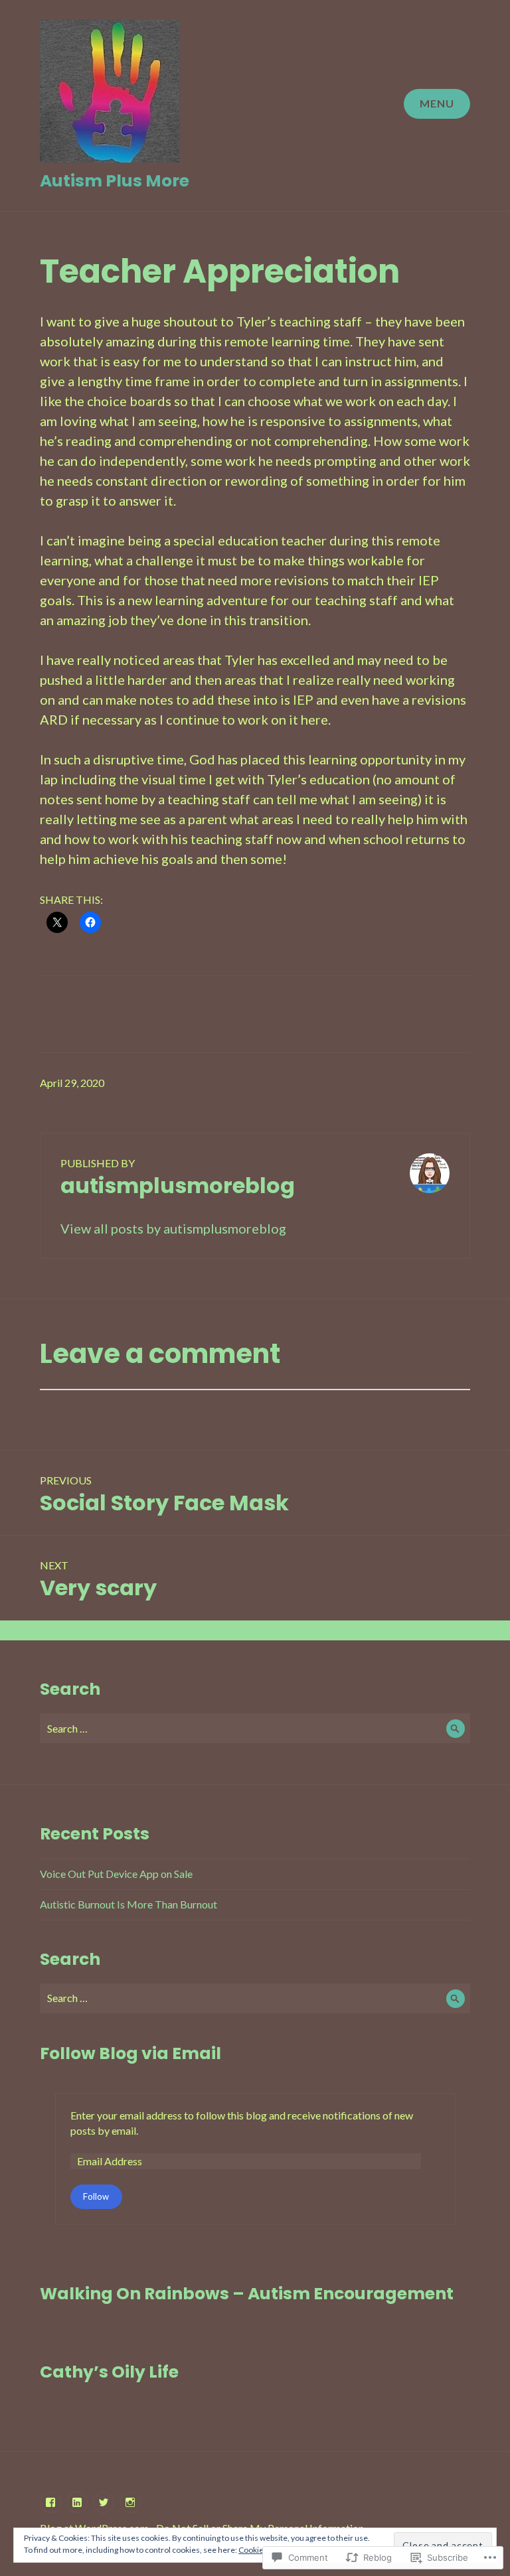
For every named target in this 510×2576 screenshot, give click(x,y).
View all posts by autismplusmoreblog (173, 1228)
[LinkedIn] (77, 2502)
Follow (96, 2196)
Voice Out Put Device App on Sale (116, 1874)
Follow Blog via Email (130, 2053)
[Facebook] (50, 2502)
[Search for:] (255, 1728)
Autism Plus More (115, 181)
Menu (437, 103)
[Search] (455, 1728)
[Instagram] (130, 2502)
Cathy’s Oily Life (109, 2372)
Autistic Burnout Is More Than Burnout (128, 1904)
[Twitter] (104, 2502)
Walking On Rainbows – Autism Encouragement (247, 2294)
